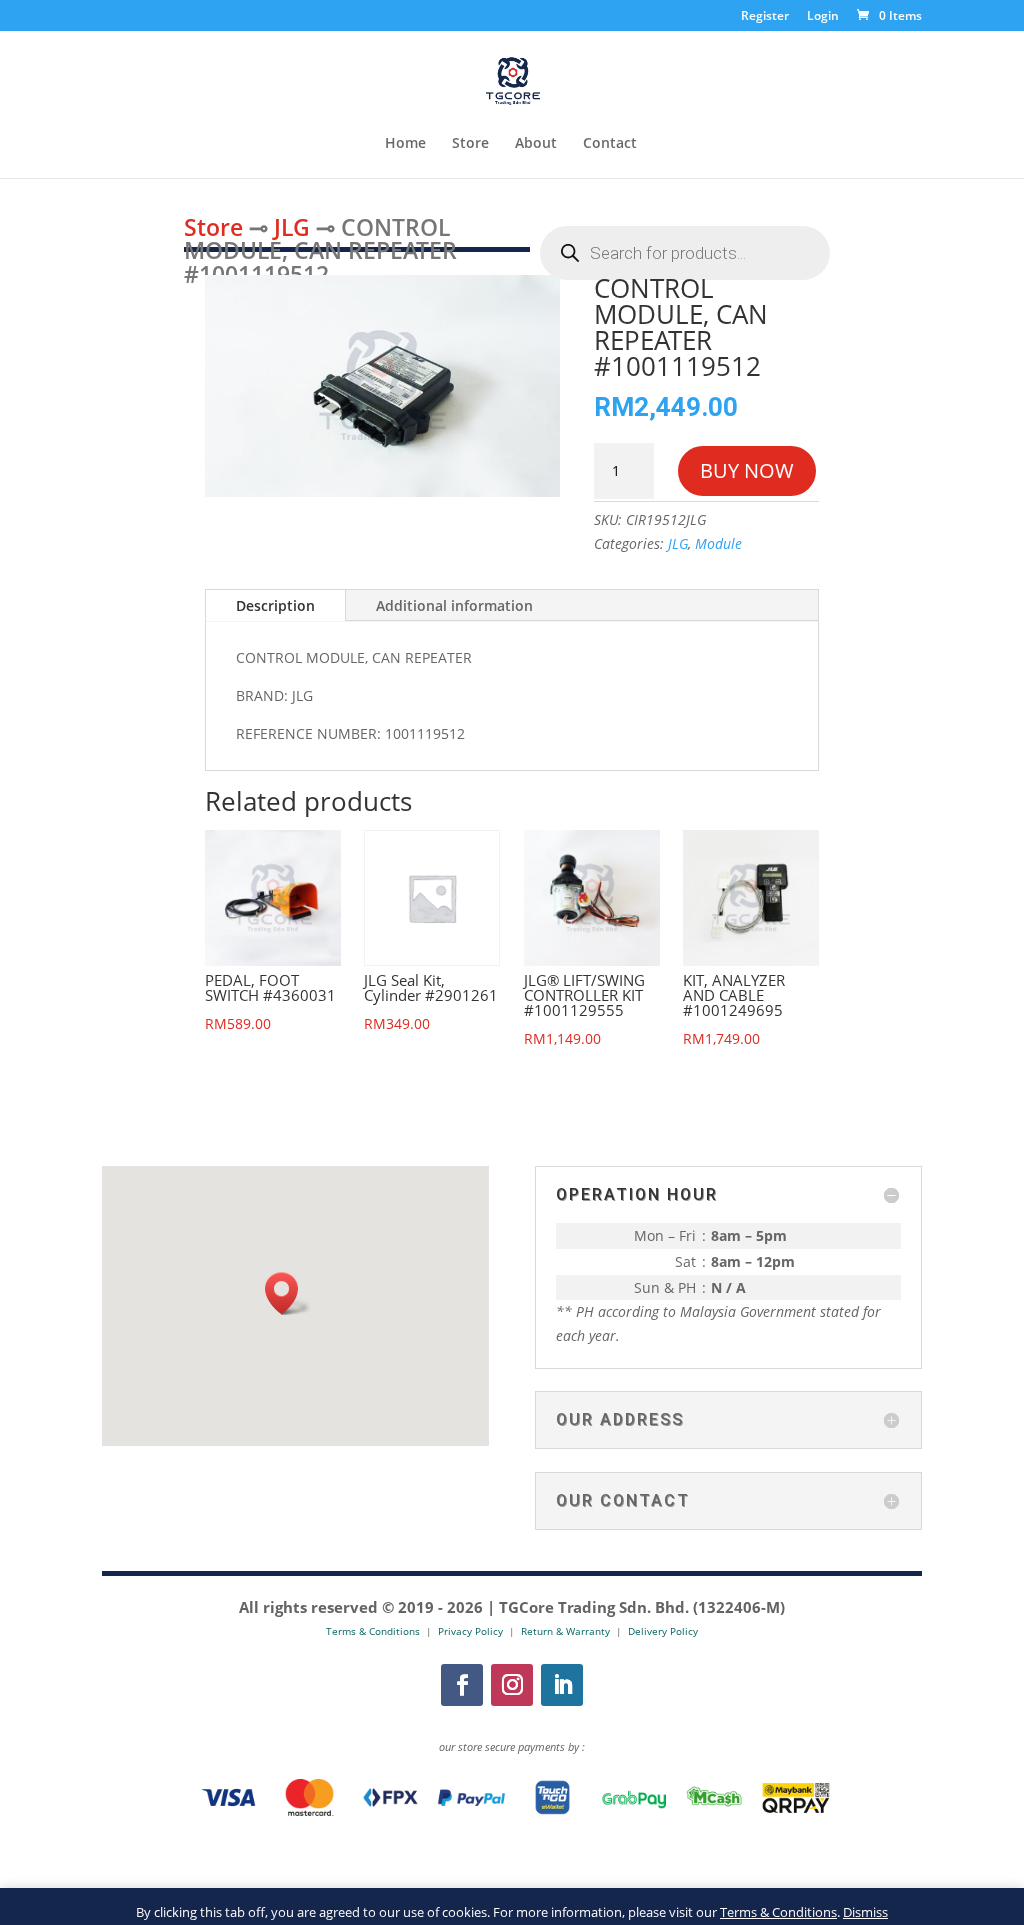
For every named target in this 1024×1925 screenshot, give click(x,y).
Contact (610, 144)
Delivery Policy (663, 1631)
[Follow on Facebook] (462, 1685)
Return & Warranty (565, 1631)
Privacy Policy (470, 1631)
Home (405, 144)
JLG (292, 227)
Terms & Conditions (778, 1912)
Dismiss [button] (865, 1912)
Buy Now (747, 470)
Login (823, 17)
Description (275, 605)
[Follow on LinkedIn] (562, 1685)
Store (470, 144)
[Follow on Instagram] (512, 1685)
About (536, 144)
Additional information (454, 605)
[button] (288, 1293)
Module (718, 543)
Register (765, 17)
